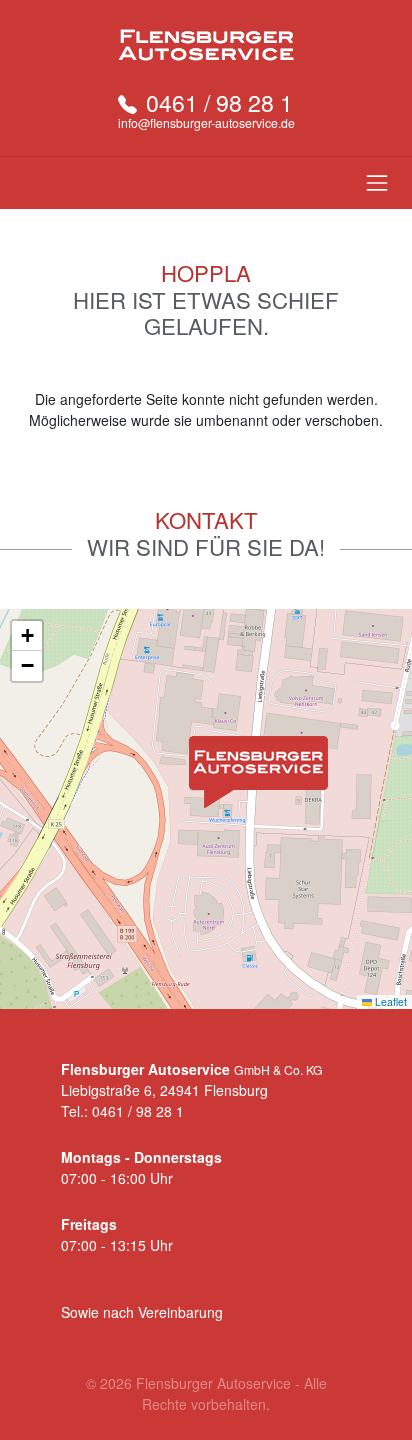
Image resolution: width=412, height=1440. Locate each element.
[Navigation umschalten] (376, 183)
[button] (258, 772)
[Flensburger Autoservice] (206, 45)
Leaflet (389, 1001)
